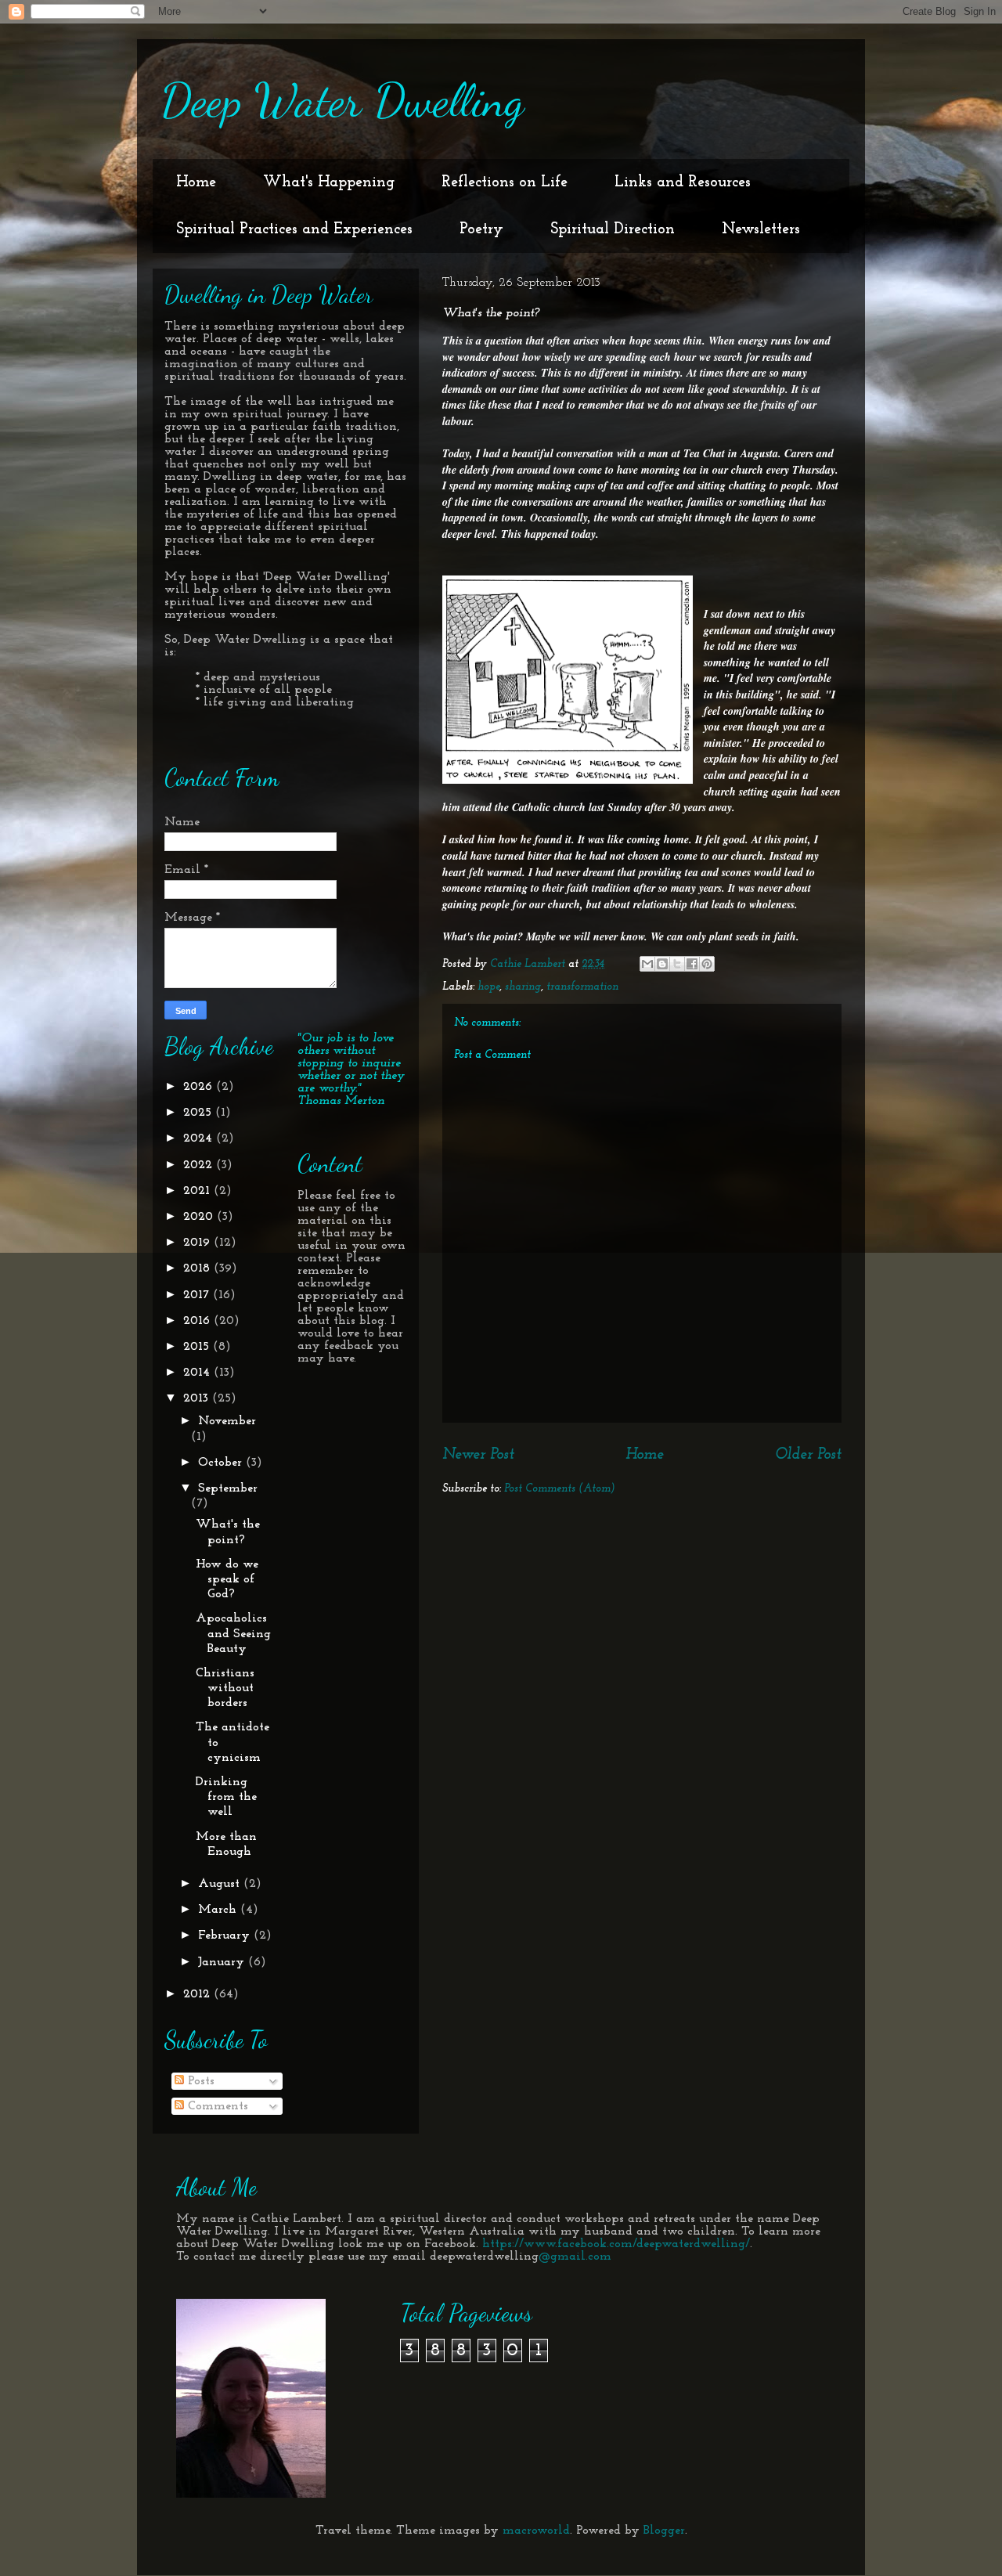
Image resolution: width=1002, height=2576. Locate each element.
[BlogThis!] (662, 964)
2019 (198, 1243)
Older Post (808, 1455)
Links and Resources (683, 182)
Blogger (664, 2531)
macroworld (536, 2531)
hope (488, 987)
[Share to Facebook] (692, 964)
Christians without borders (225, 1688)
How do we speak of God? (227, 1579)
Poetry (481, 229)
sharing (523, 987)
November (227, 1421)
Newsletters (761, 229)
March (219, 1910)
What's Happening (329, 182)
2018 (198, 1268)
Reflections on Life (505, 182)
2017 (198, 1295)
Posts (199, 2081)
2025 (199, 1113)
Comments (216, 2106)
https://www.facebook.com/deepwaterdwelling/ (616, 2244)
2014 (198, 1373)
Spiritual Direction (613, 229)
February (226, 1936)
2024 (200, 1138)
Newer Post (478, 1455)
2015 (198, 1347)
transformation (582, 987)
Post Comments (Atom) (560, 1489)
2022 (200, 1165)
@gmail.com (575, 2257)
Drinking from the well (226, 1797)
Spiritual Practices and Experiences (294, 229)
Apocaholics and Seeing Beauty (233, 1633)
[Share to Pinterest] (707, 964)
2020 (200, 1217)
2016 (198, 1321)
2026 (200, 1087)
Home (196, 182)
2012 (198, 1994)
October (222, 1463)
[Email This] (647, 964)
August (221, 1884)
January (223, 1962)
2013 (198, 1398)
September (228, 1488)
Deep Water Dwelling (342, 100)
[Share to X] (677, 964)
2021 (198, 1191)
